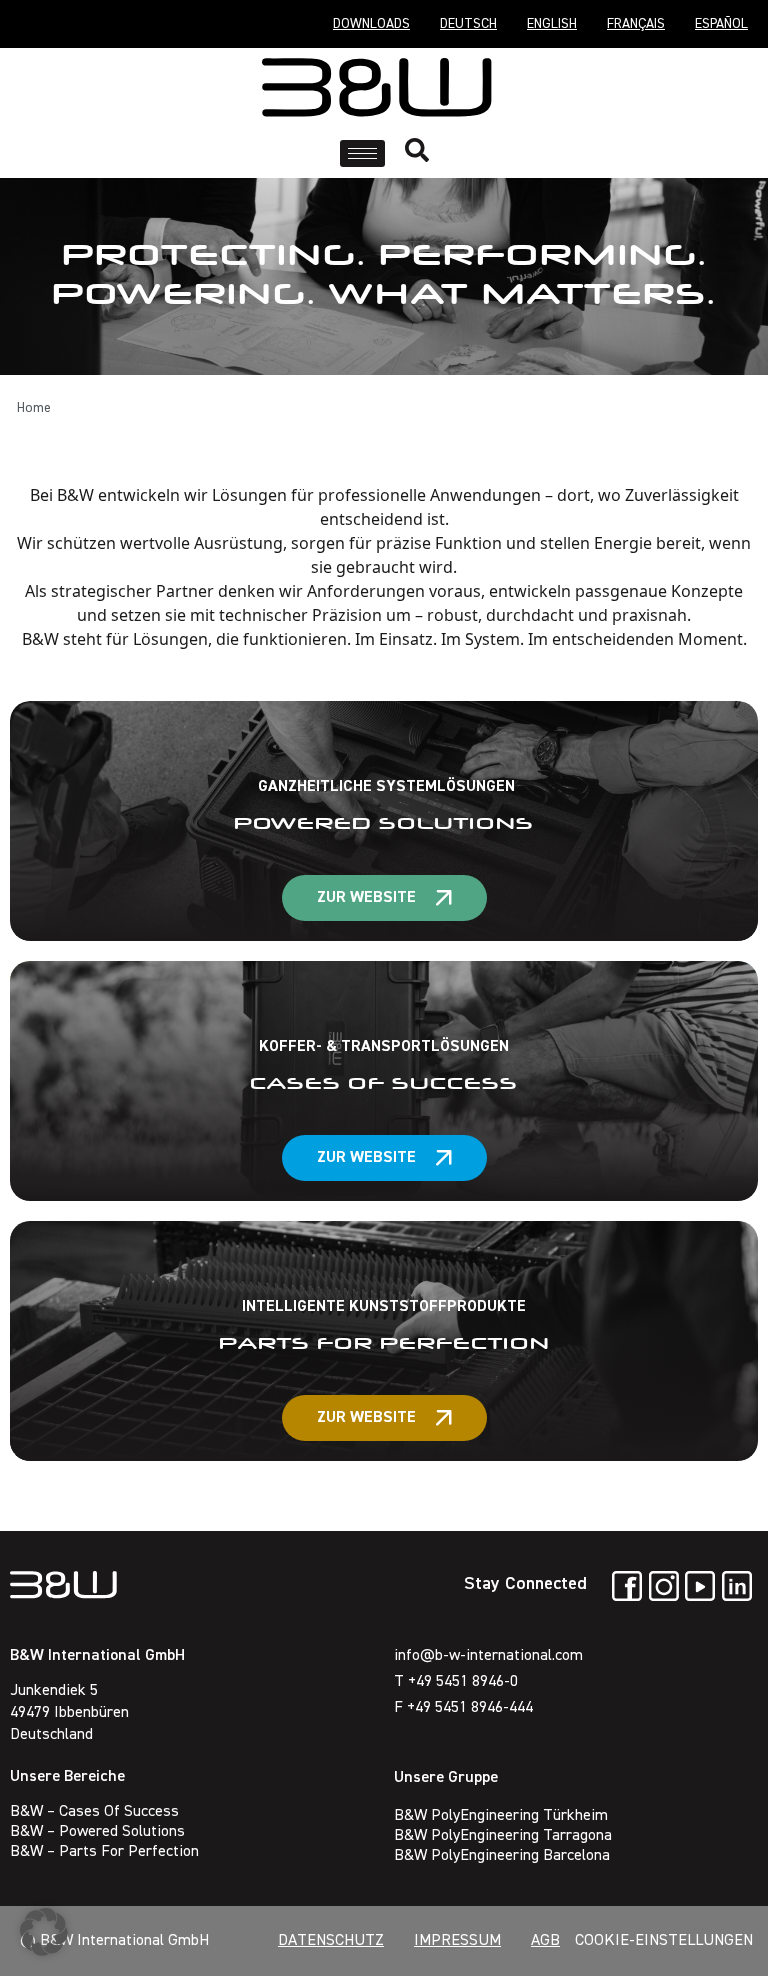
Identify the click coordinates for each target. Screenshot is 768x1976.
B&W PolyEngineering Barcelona (502, 1856)
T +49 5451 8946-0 (456, 1682)
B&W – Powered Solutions (97, 1832)
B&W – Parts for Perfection (104, 1852)
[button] (44, 1932)
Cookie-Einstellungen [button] (664, 1941)
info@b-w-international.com (488, 1656)
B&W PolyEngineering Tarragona (503, 1836)
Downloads (371, 24)
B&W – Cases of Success (94, 1812)
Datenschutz (331, 1941)
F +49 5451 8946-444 (463, 1708)
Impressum (457, 1941)
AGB (545, 1941)
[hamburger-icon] (362, 153)
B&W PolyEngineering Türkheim (501, 1816)
